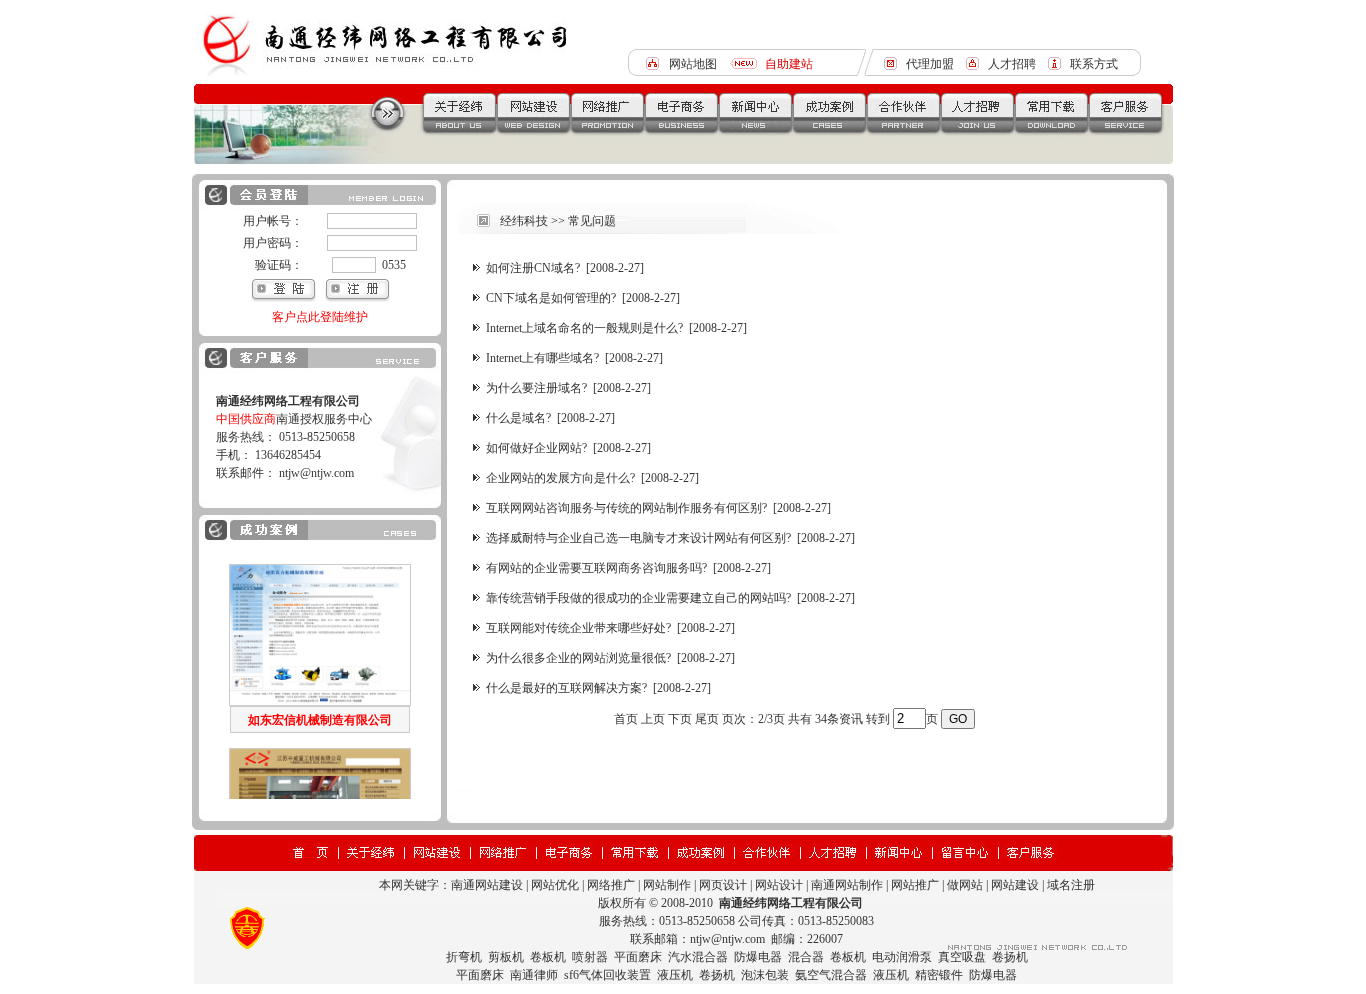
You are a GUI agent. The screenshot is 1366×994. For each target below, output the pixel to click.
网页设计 (723, 885)
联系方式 (1094, 64)
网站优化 (555, 885)
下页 (680, 719)
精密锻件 (939, 975)
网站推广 (915, 885)
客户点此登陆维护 (320, 317)
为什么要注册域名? (536, 388)
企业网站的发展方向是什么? (560, 478)
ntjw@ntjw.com (316, 473)
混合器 (806, 957)
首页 (626, 719)
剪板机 (506, 957)
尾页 (707, 719)
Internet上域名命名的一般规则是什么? (584, 328)
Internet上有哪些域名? (542, 358)
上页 (653, 719)
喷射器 (590, 957)
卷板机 (548, 957)
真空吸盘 (962, 957)
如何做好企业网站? (536, 448)
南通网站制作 (847, 885)
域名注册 (1071, 885)
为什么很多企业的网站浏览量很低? (578, 658)
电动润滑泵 (902, 957)
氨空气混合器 (831, 975)
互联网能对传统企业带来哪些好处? (578, 628)
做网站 (965, 885)
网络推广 (611, 885)
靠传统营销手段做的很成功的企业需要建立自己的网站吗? (638, 598)
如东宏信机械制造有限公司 (320, 685)
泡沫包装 (765, 975)
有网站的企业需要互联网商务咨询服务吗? (596, 568)
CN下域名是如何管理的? (551, 298)
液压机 (675, 975)
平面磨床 (638, 957)
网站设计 (779, 885)
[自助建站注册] (357, 298)
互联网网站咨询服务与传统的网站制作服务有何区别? (626, 508)
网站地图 (693, 64)
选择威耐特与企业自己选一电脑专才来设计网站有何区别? (638, 538)
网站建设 (1015, 885)
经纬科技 (524, 221)
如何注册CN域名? (533, 268)
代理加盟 (930, 64)
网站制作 (667, 885)
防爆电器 (758, 957)
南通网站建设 (487, 885)
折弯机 (464, 957)
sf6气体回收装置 (607, 975)
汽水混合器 (698, 957)
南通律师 (534, 975)
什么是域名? (518, 418)
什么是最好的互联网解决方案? (566, 688)
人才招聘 (1012, 64)
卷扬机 (1010, 957)
